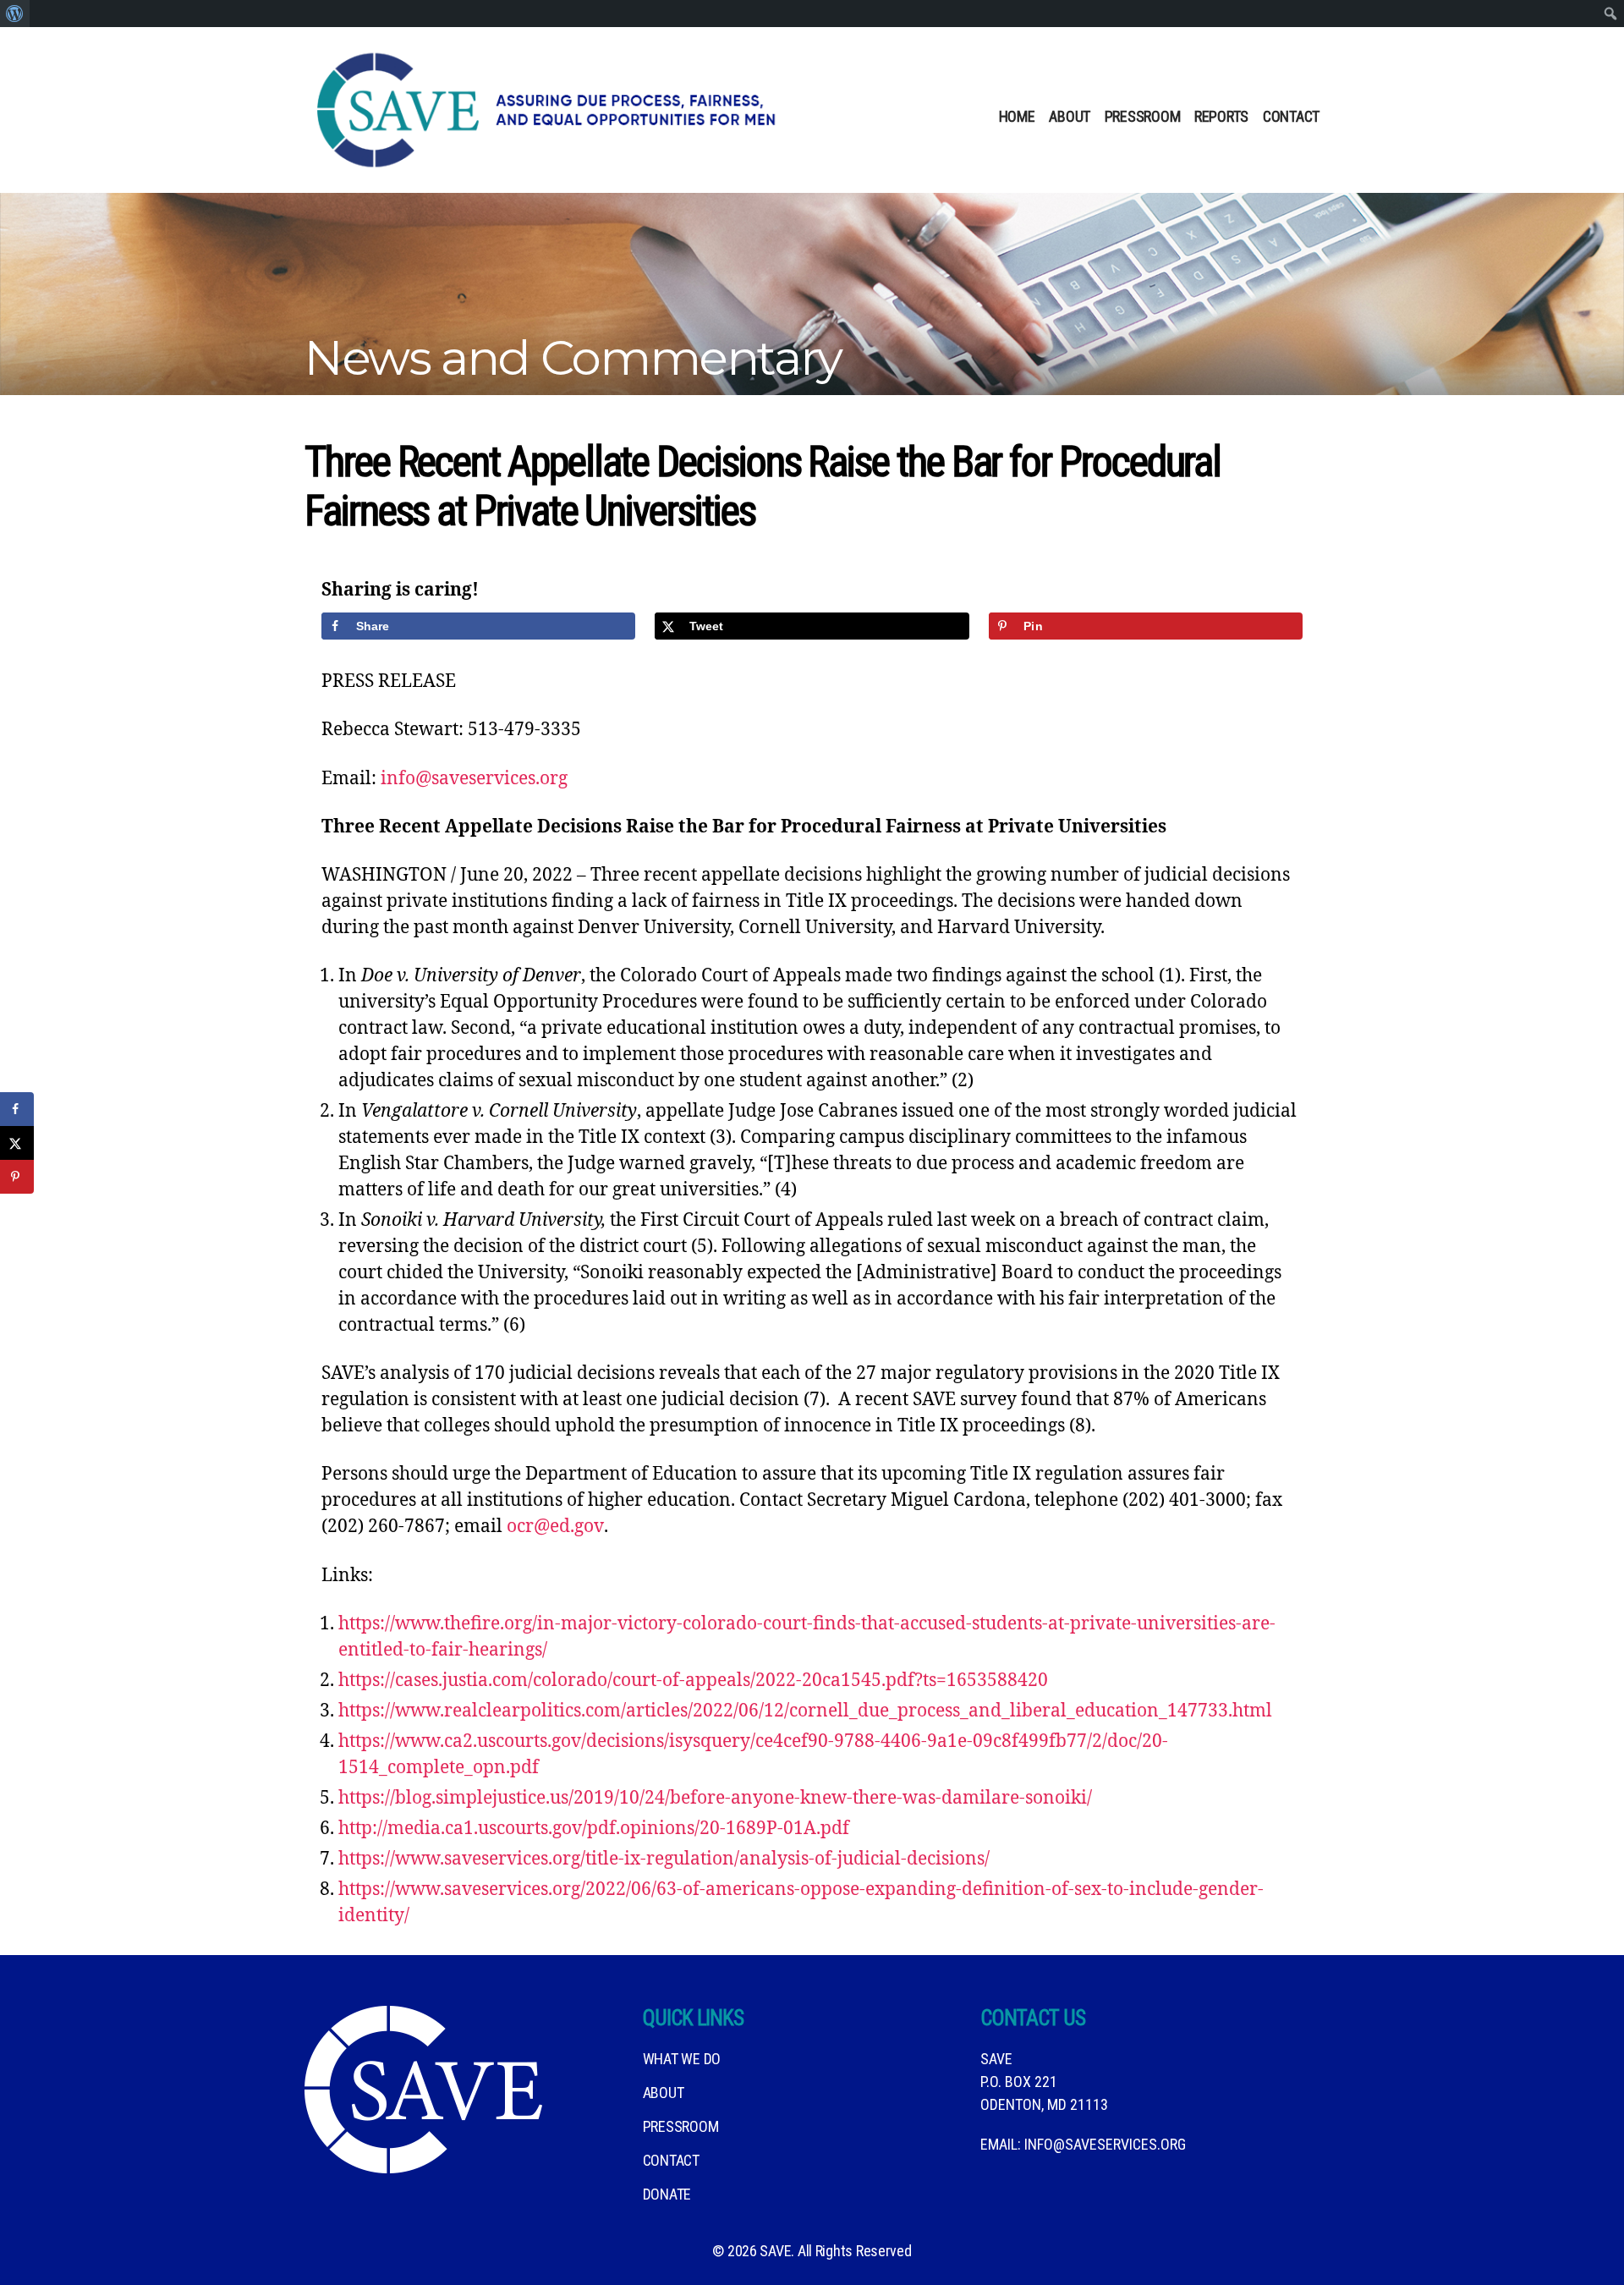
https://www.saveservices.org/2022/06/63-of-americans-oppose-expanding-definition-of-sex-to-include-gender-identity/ (801, 1903)
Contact (1291, 116)
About (1070, 116)
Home (1017, 116)
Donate (667, 2194)
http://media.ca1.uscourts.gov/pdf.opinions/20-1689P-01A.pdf (594, 1829)
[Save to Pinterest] (17, 1177)
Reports (1221, 116)
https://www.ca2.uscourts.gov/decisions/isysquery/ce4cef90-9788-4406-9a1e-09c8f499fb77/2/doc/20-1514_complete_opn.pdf (753, 1755)
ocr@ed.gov (555, 1527)
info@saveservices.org (474, 779)
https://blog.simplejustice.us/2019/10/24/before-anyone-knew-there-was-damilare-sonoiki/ (715, 1798)
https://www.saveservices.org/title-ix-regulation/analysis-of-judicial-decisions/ (664, 1859)
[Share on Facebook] (17, 1109)
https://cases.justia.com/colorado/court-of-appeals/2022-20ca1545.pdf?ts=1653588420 (693, 1681)
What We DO (682, 2059)
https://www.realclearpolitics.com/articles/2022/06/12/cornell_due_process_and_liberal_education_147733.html (805, 1711)
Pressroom (1143, 116)
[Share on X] (17, 1143)
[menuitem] (15, 14)
